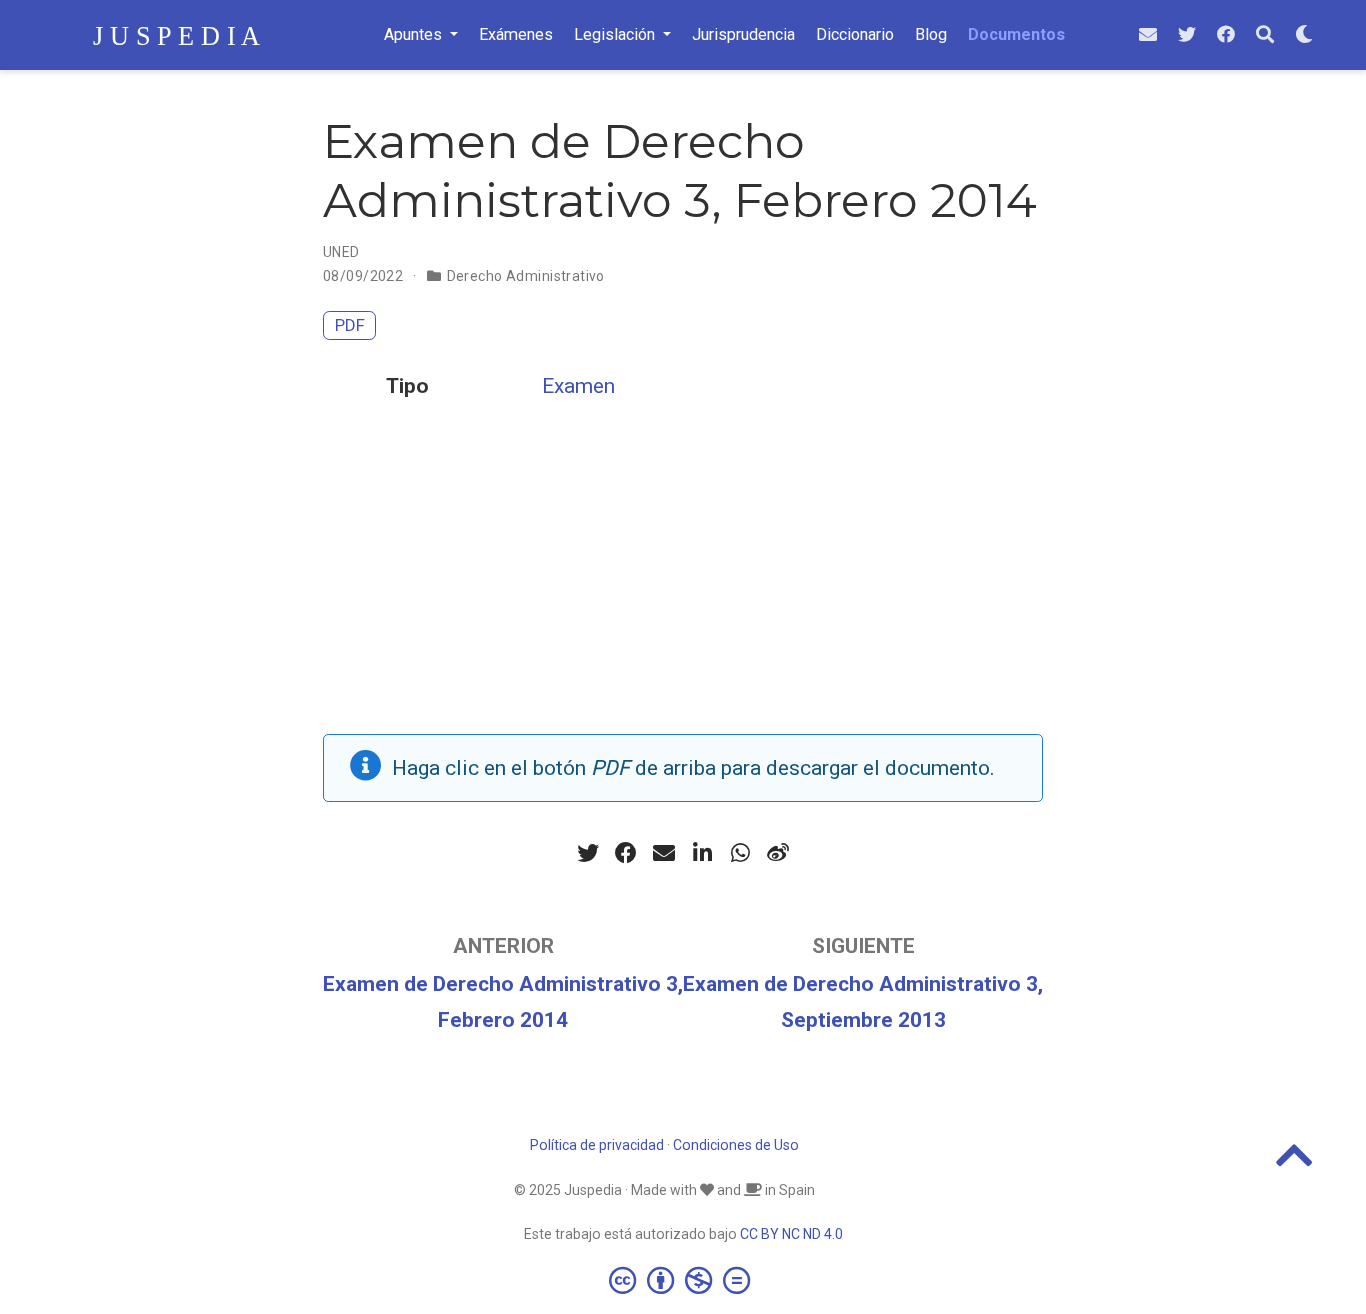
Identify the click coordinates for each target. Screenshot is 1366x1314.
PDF (350, 325)
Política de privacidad (597, 1145)
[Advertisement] (683, 594)
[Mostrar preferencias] (1304, 35)
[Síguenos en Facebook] (1226, 35)
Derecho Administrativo (526, 276)
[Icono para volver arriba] (1294, 1164)
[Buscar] (1265, 35)
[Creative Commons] (683, 1280)
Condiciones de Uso (736, 1145)
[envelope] (1148, 35)
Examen (578, 386)
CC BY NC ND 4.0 (791, 1234)
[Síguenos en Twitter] (1187, 35)
